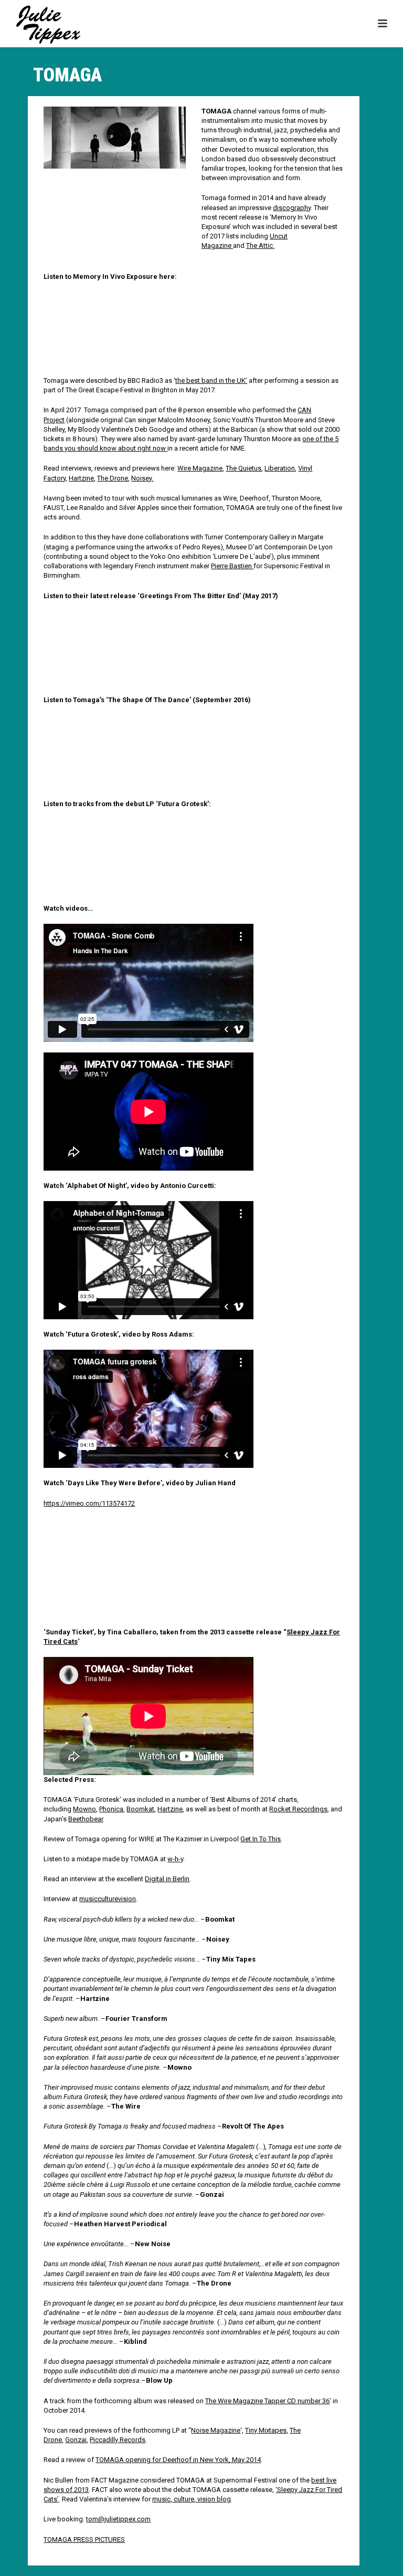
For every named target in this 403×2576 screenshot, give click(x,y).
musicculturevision (108, 1899)
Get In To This (261, 1839)
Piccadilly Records (118, 2440)
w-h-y (175, 1859)
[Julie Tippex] (39, 24)
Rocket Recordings (298, 1809)
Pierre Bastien (232, 566)
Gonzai (76, 2440)
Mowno (84, 1809)
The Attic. (260, 246)
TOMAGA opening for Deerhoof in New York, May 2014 (178, 2460)
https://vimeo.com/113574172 (89, 1503)
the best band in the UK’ (211, 380)
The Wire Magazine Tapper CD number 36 (267, 2401)
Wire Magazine (200, 468)
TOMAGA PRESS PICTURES (84, 2540)
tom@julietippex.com (118, 2519)
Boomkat (140, 1809)
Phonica (111, 1809)
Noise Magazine (216, 2430)
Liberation (280, 468)
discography (292, 208)
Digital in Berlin (167, 1879)
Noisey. (142, 478)
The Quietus (243, 468)
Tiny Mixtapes (266, 2430)
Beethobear (86, 1819)
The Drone (113, 478)
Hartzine (81, 478)
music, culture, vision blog (192, 2499)
